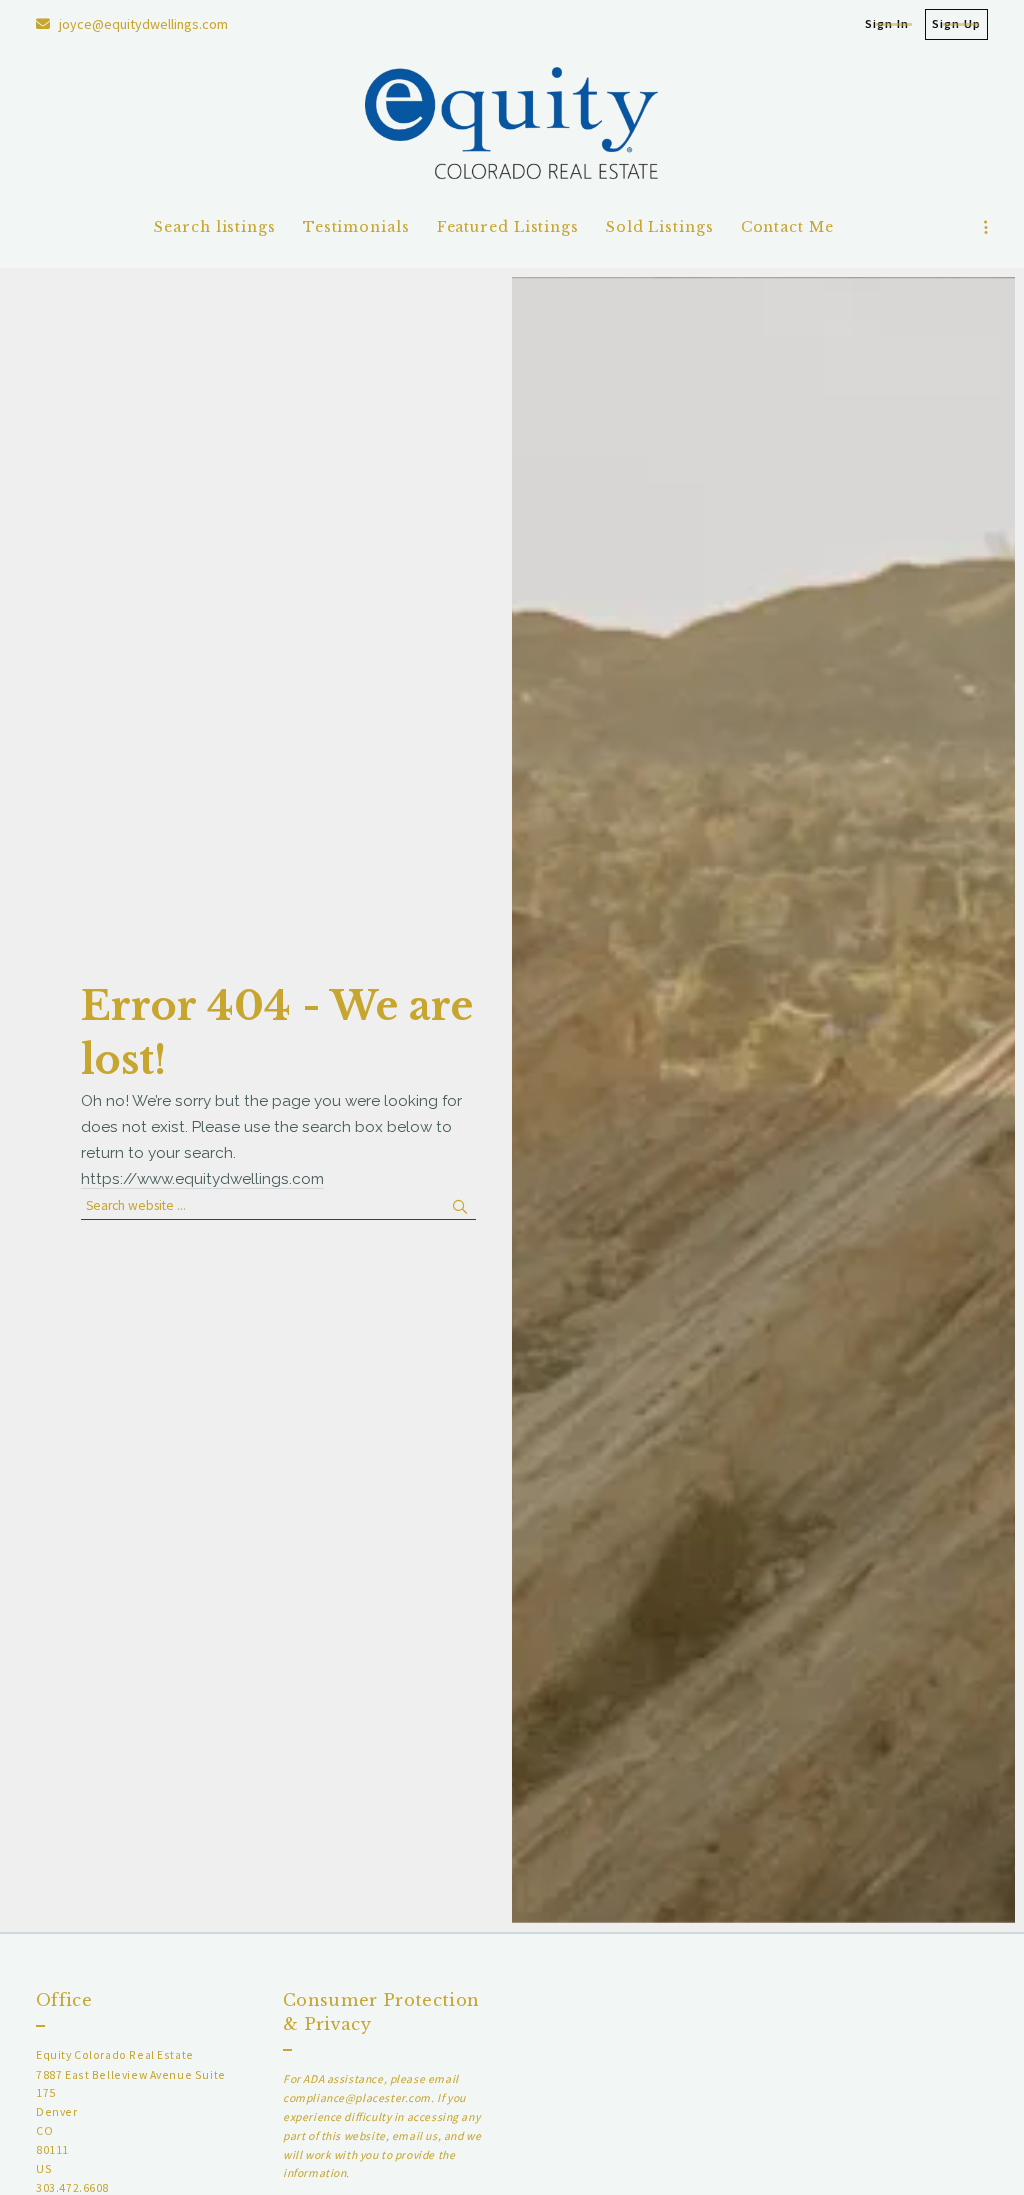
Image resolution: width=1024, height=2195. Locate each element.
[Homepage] (512, 127)
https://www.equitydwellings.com (202, 1179)
